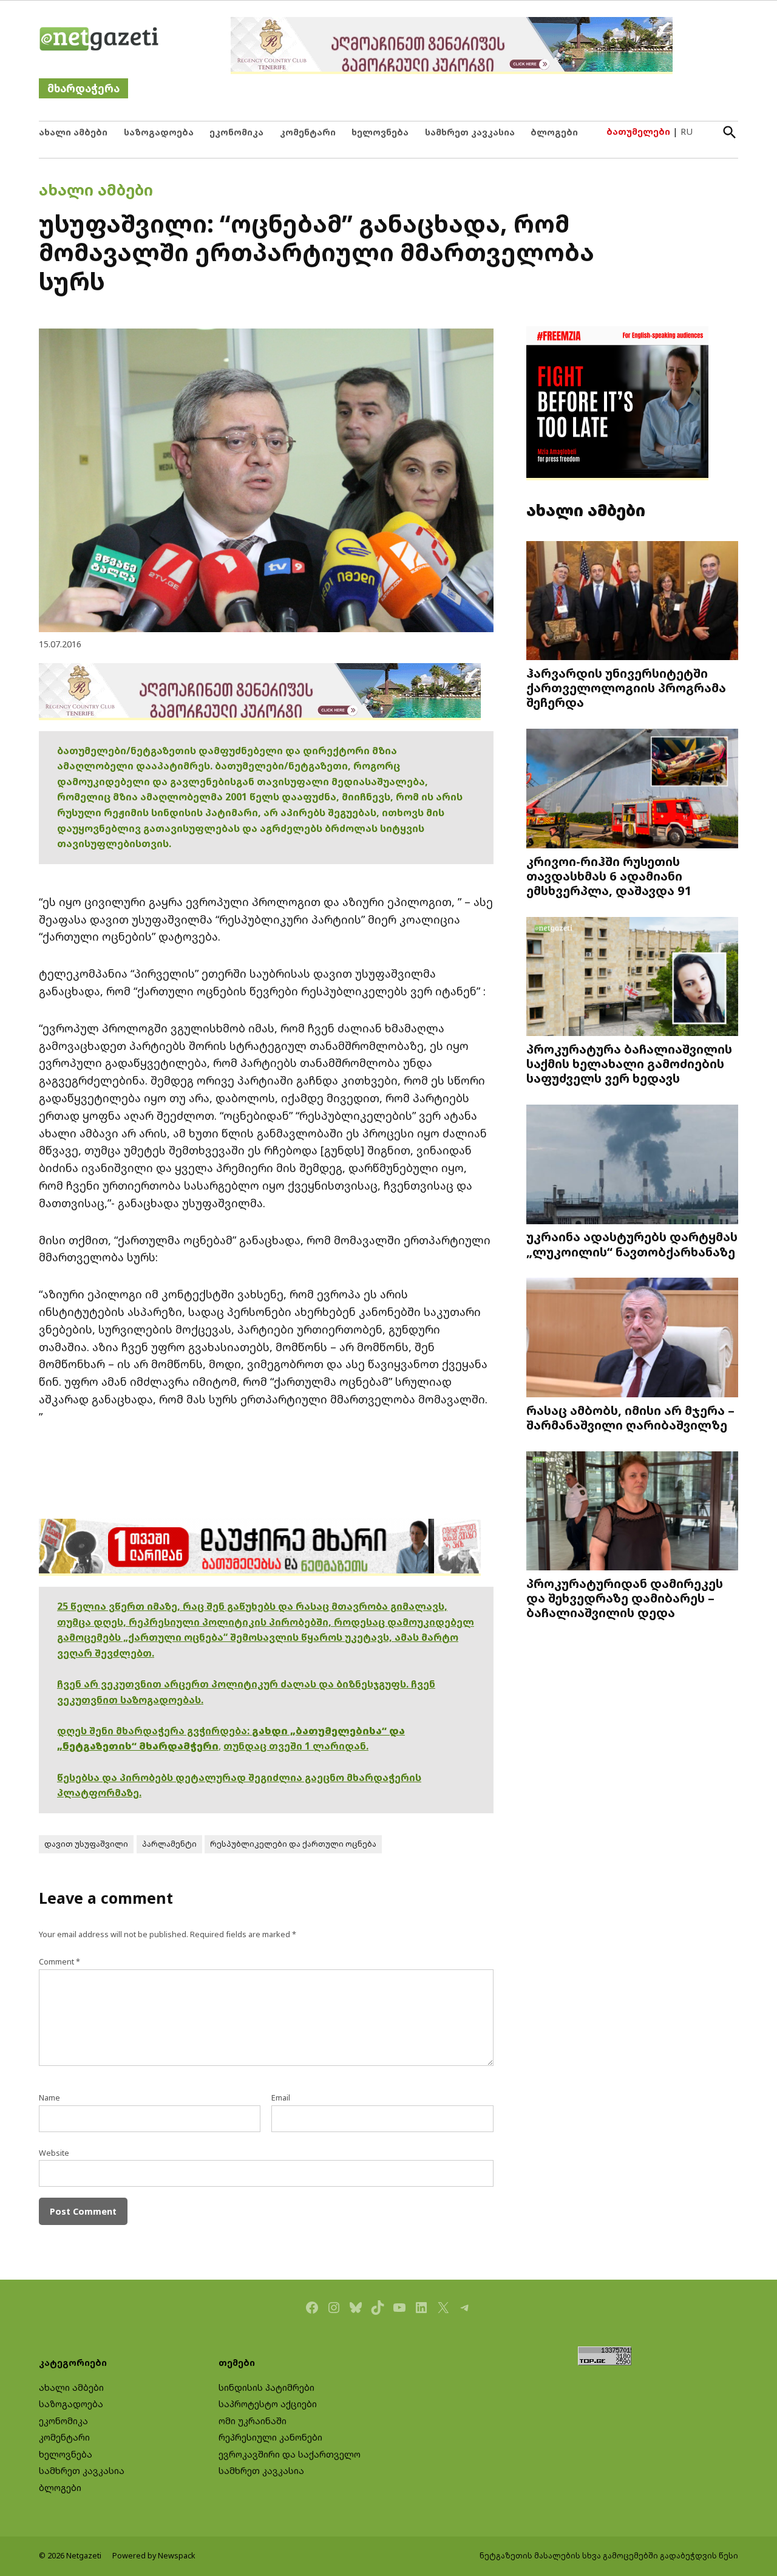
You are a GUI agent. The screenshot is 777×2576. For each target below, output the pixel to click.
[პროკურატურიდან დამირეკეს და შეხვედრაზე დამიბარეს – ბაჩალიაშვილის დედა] (632, 1512)
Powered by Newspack (154, 2556)
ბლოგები (554, 132)
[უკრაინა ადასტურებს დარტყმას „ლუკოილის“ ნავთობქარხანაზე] (632, 1166)
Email (281, 2098)
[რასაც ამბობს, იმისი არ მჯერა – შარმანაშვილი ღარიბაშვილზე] (632, 1339)
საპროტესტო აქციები (268, 2404)
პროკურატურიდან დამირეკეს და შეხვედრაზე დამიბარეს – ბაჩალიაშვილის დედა (625, 1598)
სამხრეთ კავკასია (470, 132)
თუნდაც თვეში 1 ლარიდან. (296, 1746)
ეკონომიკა (236, 132)
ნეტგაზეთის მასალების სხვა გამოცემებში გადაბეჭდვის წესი (609, 2556)
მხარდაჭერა (83, 88)
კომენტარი (308, 132)
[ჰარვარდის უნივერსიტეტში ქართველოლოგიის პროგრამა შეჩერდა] (632, 601)
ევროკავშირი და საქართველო (290, 2454)
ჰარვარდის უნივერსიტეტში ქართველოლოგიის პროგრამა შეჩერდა (626, 687)
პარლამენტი (169, 1844)
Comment (59, 1962)
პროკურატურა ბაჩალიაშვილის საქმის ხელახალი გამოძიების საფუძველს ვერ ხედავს (629, 1063)
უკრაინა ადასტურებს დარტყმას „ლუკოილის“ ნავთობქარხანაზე (632, 1244)
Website (54, 2153)
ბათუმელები (638, 131)
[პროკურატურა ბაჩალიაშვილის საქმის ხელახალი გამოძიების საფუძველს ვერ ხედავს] (632, 977)
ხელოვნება (380, 132)
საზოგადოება (159, 132)
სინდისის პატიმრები (266, 2387)
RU (687, 131)
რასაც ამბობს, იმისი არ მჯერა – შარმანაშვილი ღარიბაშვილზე (630, 1417)
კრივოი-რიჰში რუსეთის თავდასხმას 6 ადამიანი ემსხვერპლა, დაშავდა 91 (609, 876)
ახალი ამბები (73, 132)
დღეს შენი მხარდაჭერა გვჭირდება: (154, 1731)
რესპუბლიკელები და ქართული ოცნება (293, 1844)
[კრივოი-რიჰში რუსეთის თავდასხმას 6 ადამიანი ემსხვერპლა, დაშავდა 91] (632, 790)
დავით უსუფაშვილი (86, 1844)
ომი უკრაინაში (253, 2421)
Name (49, 2098)
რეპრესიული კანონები (270, 2437)
